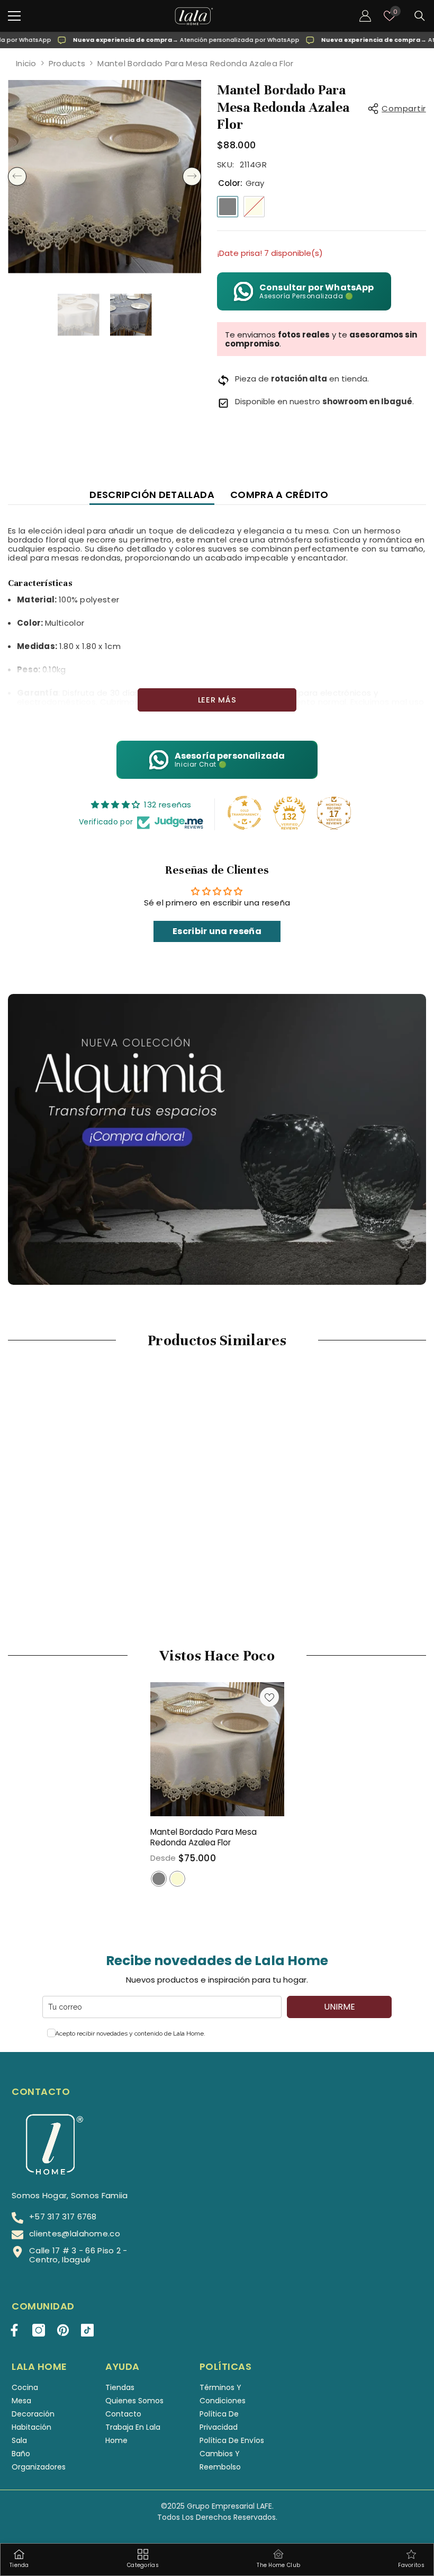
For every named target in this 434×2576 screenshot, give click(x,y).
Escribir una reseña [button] (217, 931)
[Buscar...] (420, 16)
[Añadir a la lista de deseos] (269, 1697)
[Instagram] (39, 2330)
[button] (17, 177)
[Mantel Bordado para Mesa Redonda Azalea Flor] (217, 1749)
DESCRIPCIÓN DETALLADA (152, 495)
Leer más (217, 700)
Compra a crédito (279, 495)
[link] (75, 1560)
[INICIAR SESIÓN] (365, 16)
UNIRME (340, 2007)
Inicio (26, 63)
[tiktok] (87, 2330)
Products (67, 63)
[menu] (14, 16)
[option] (105, 177)
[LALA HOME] (217, 1139)
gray (159, 1879)
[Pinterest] (63, 2330)
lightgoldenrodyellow (177, 1879)
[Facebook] (14, 2330)
